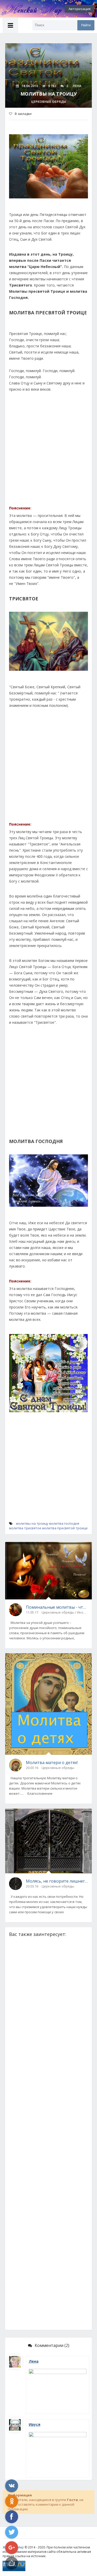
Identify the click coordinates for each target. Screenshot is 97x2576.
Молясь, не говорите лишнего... (57, 1881)
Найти (86, 25)
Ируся (35, 2424)
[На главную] (28, 9)
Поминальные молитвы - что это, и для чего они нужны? (57, 1607)
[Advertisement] (48, 451)
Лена (34, 2361)
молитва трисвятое (25, 1528)
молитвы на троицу (32, 1523)
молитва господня (64, 1523)
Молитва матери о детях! (52, 1763)
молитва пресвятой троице (65, 1528)
